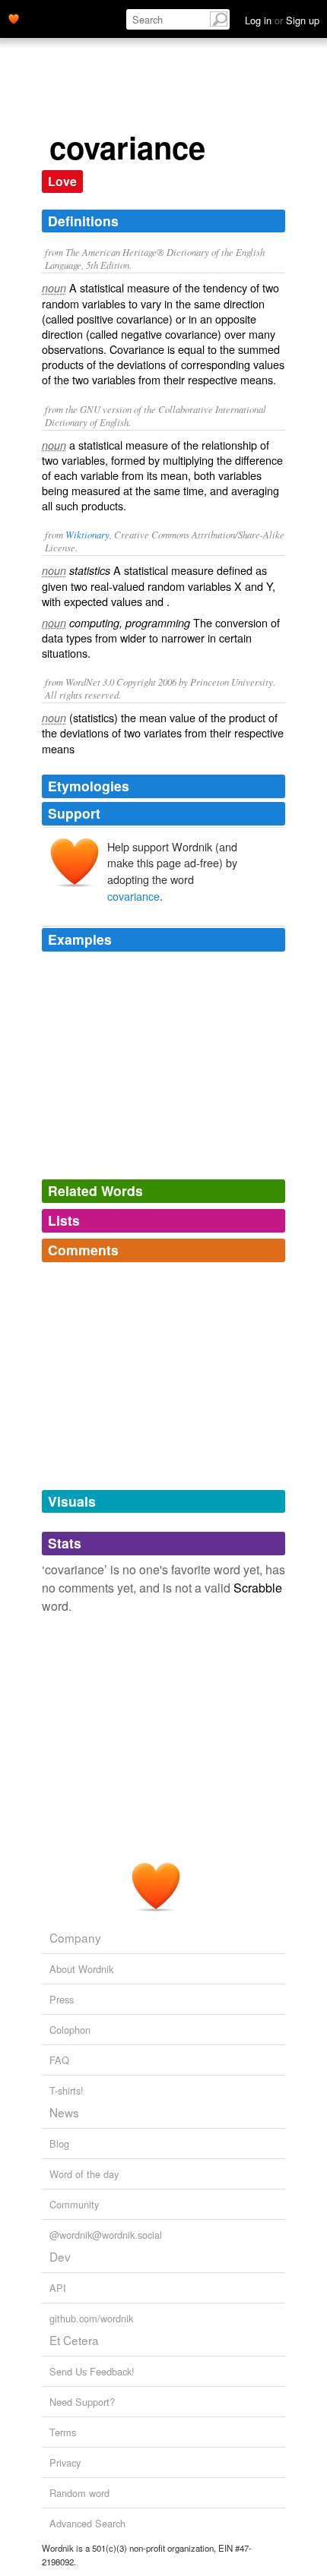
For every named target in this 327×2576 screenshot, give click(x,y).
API (58, 2288)
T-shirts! (67, 2090)
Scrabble (258, 1588)
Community (74, 2204)
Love (62, 181)
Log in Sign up (282, 20)
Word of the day (84, 2174)
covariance (133, 896)
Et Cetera (74, 2340)
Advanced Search (87, 2523)
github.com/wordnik (91, 2318)
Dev (60, 2256)
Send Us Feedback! (92, 2371)
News (64, 2112)
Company (75, 1937)
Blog (59, 2144)
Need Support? (82, 2402)
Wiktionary (87, 534)
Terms (63, 2432)
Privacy (65, 2462)
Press (62, 1999)
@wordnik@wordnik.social (106, 2235)
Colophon (70, 2030)
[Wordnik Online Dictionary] (14, 17)
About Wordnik (81, 1969)
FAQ (59, 2060)
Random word (79, 2493)
